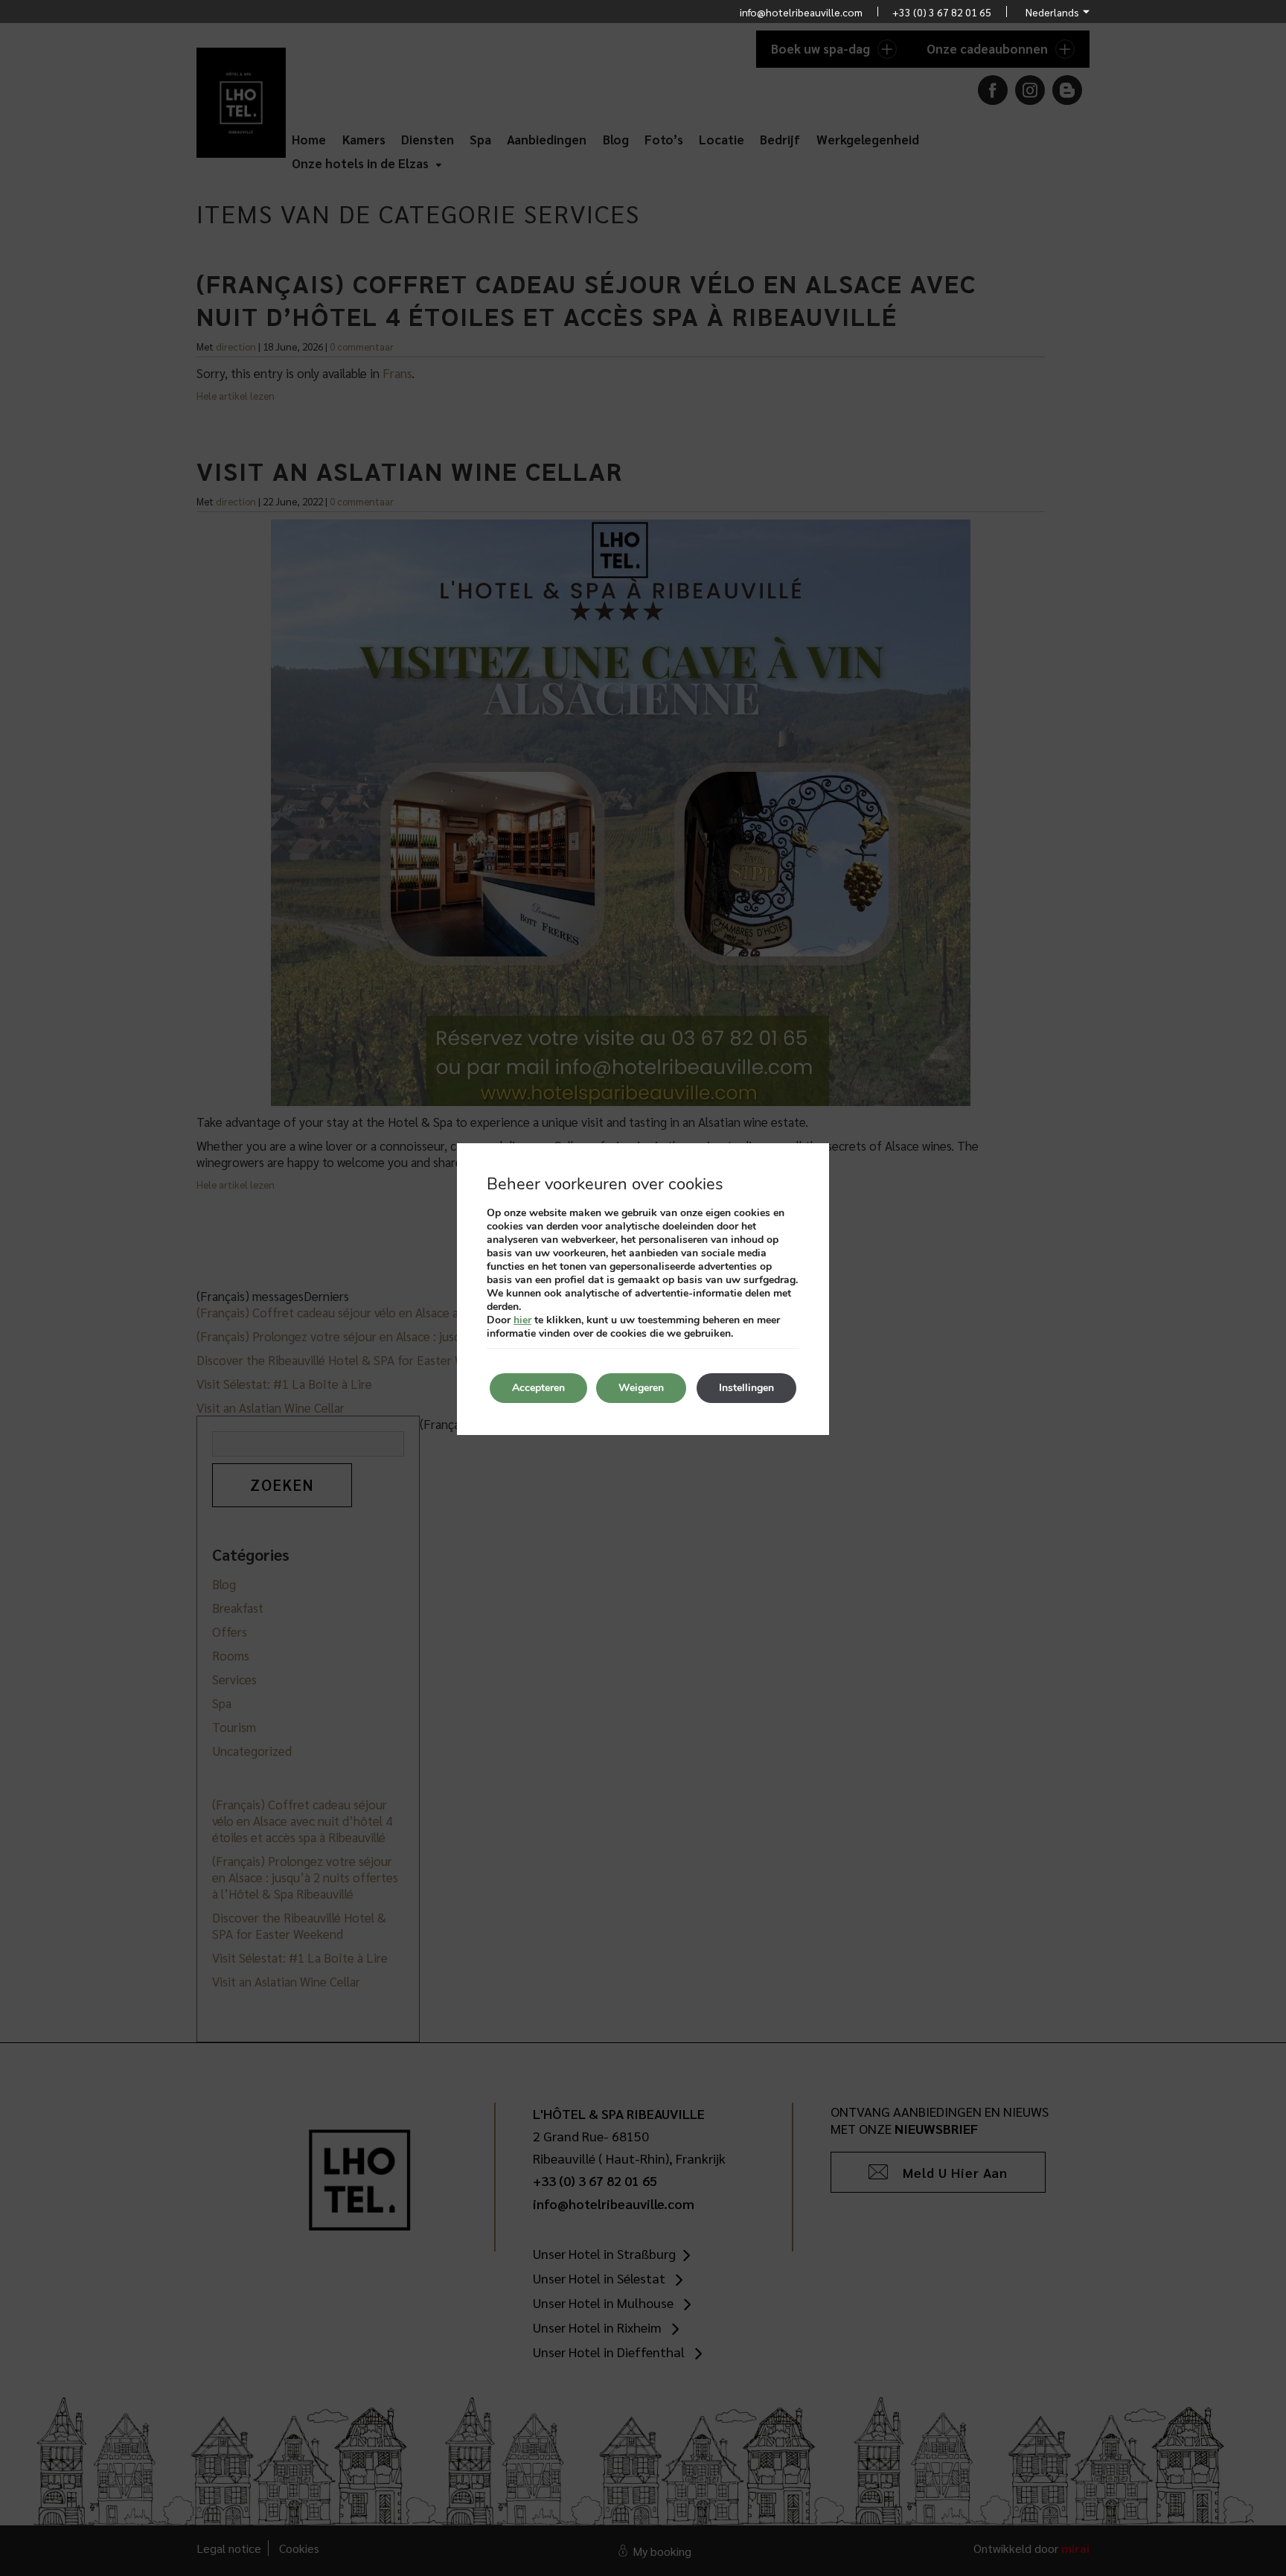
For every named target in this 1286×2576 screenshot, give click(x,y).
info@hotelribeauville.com (801, 12)
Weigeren (641, 1388)
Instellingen (746, 1388)
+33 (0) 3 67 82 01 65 (942, 12)
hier (522, 1320)
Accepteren (538, 1388)
